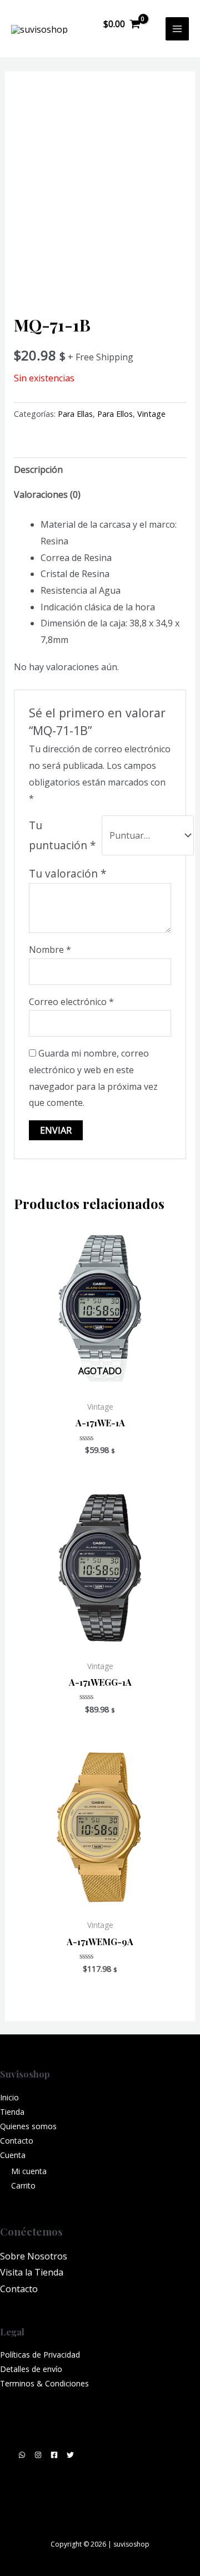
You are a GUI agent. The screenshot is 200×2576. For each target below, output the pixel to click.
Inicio (9, 2097)
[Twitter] (70, 2455)
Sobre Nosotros (34, 2256)
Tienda (12, 2112)
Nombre (50, 950)
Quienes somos (28, 2126)
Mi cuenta (29, 2171)
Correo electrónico (71, 1002)
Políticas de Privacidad (40, 2355)
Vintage (151, 414)
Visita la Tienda (32, 2272)
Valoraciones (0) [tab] (47, 494)
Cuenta (13, 2155)
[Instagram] (38, 2455)
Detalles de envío (31, 2369)
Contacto (17, 2141)
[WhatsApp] (22, 2455)
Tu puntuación (62, 835)
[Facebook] (54, 2455)
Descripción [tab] (38, 470)
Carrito (23, 2185)
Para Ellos (115, 414)
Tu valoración (68, 873)
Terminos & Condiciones (44, 2383)
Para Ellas (75, 414)
